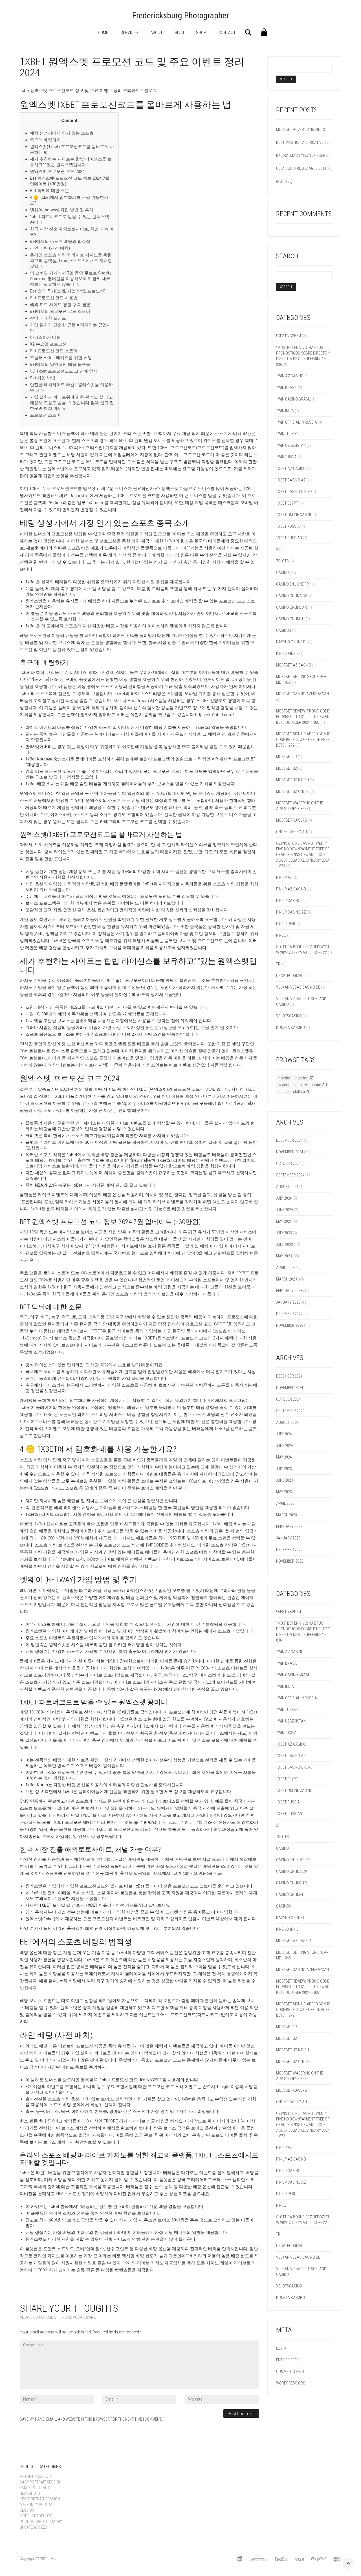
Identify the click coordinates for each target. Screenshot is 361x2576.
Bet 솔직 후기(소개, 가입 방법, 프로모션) (68, 291)
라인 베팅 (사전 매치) (50, 248)
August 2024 (287, 1187)
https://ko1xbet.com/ (215, 715)
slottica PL (301, 1092)
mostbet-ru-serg (291, 820)
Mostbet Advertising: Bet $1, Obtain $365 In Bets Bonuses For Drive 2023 (304, 129)
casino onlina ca (292, 596)
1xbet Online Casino (294, 515)
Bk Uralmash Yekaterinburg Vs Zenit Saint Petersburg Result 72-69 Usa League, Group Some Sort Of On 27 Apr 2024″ (304, 155)
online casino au (291, 832)
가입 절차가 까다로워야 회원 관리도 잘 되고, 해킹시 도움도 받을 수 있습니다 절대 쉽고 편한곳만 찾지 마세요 (72, 403)
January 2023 (288, 1302)
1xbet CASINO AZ (291, 480)
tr (278, 964)
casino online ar (291, 607)
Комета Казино (290, 1028)
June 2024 (285, 1210)
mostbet (284, 1078)
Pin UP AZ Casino (291, 889)
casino (282, 573)
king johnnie (287, 654)
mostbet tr (287, 757)
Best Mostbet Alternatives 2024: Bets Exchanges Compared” (304, 142)
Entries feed (287, 2360)
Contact (227, 33)
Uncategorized (290, 976)
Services (129, 33)
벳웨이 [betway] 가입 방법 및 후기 (62, 210)
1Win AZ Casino (290, 376)
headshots (30, 2493)
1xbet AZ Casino (291, 468)
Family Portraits (35, 2488)
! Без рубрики (289, 336)
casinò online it (290, 619)
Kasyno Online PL (292, 642)
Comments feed (290, 2372)
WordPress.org (291, 2383)
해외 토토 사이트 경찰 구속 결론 (60, 305)
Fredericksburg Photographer (181, 15)
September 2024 (290, 1175)
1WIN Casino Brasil (293, 399)
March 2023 (287, 1279)
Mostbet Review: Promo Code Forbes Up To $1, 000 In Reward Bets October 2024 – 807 (304, 717)
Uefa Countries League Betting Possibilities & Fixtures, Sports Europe (304, 168)
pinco (281, 935)
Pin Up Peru (286, 924)
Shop (201, 33)
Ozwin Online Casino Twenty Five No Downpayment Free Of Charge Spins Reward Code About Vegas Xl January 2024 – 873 (303, 855)
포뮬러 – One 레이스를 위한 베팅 (61, 358)
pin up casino (288, 901)
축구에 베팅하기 (45, 140)
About (157, 33)
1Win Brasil (287, 388)
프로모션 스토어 (45, 415)
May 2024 (284, 1221)
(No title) (284, 181)
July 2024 (284, 1198)
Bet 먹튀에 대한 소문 (49, 191)
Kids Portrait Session (40, 2499)
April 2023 (285, 1268)
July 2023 (284, 1233)
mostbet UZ (304, 1078)
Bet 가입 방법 (43, 378)
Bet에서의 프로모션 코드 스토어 (60, 311)
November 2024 (290, 1152)
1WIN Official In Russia (297, 422)
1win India (285, 411)
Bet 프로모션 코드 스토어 (54, 351)
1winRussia (286, 457)
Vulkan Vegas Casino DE (298, 987)
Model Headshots (36, 2516)
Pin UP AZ (284, 877)
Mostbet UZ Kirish (292, 780)
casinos (284, 630)
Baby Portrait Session (40, 2482)
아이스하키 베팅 (45, 337)
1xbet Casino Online (294, 492)
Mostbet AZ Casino (294, 665)
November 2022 (290, 1325)
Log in (281, 2348)
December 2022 (289, 1314)
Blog (179, 33)
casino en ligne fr (292, 584)
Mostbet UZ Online (293, 791)
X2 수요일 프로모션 (48, 344)
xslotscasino (289, 1016)
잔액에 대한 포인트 (48, 318)
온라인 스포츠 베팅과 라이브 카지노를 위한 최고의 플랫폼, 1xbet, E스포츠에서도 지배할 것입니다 (71, 261)
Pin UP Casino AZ (291, 912)
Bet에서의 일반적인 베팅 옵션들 (60, 364)
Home (103, 33)
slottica (283, 1092)
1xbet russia (288, 526)
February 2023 (289, 1291)
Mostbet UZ (287, 768)
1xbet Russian (289, 538)
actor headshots (36, 2476)
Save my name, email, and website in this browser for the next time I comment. (91, 2419)
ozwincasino (288, 1085)
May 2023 (284, 1256)
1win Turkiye (287, 434)
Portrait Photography (41, 2522)
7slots (282, 561)
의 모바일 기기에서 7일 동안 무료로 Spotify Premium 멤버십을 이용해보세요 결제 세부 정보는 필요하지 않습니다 (71, 279)
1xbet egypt (287, 503)
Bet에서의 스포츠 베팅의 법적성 (60, 241)
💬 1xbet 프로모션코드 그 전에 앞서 (64, 371)
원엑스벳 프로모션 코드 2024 (57, 171)
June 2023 (285, 1244)
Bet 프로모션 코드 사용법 (54, 298)
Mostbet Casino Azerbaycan (302, 694)
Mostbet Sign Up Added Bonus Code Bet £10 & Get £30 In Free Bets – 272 (303, 740)
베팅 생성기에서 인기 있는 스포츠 (62, 133)
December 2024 (289, 1140)
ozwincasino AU (314, 1085)
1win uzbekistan (291, 445)
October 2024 (288, 1163)
